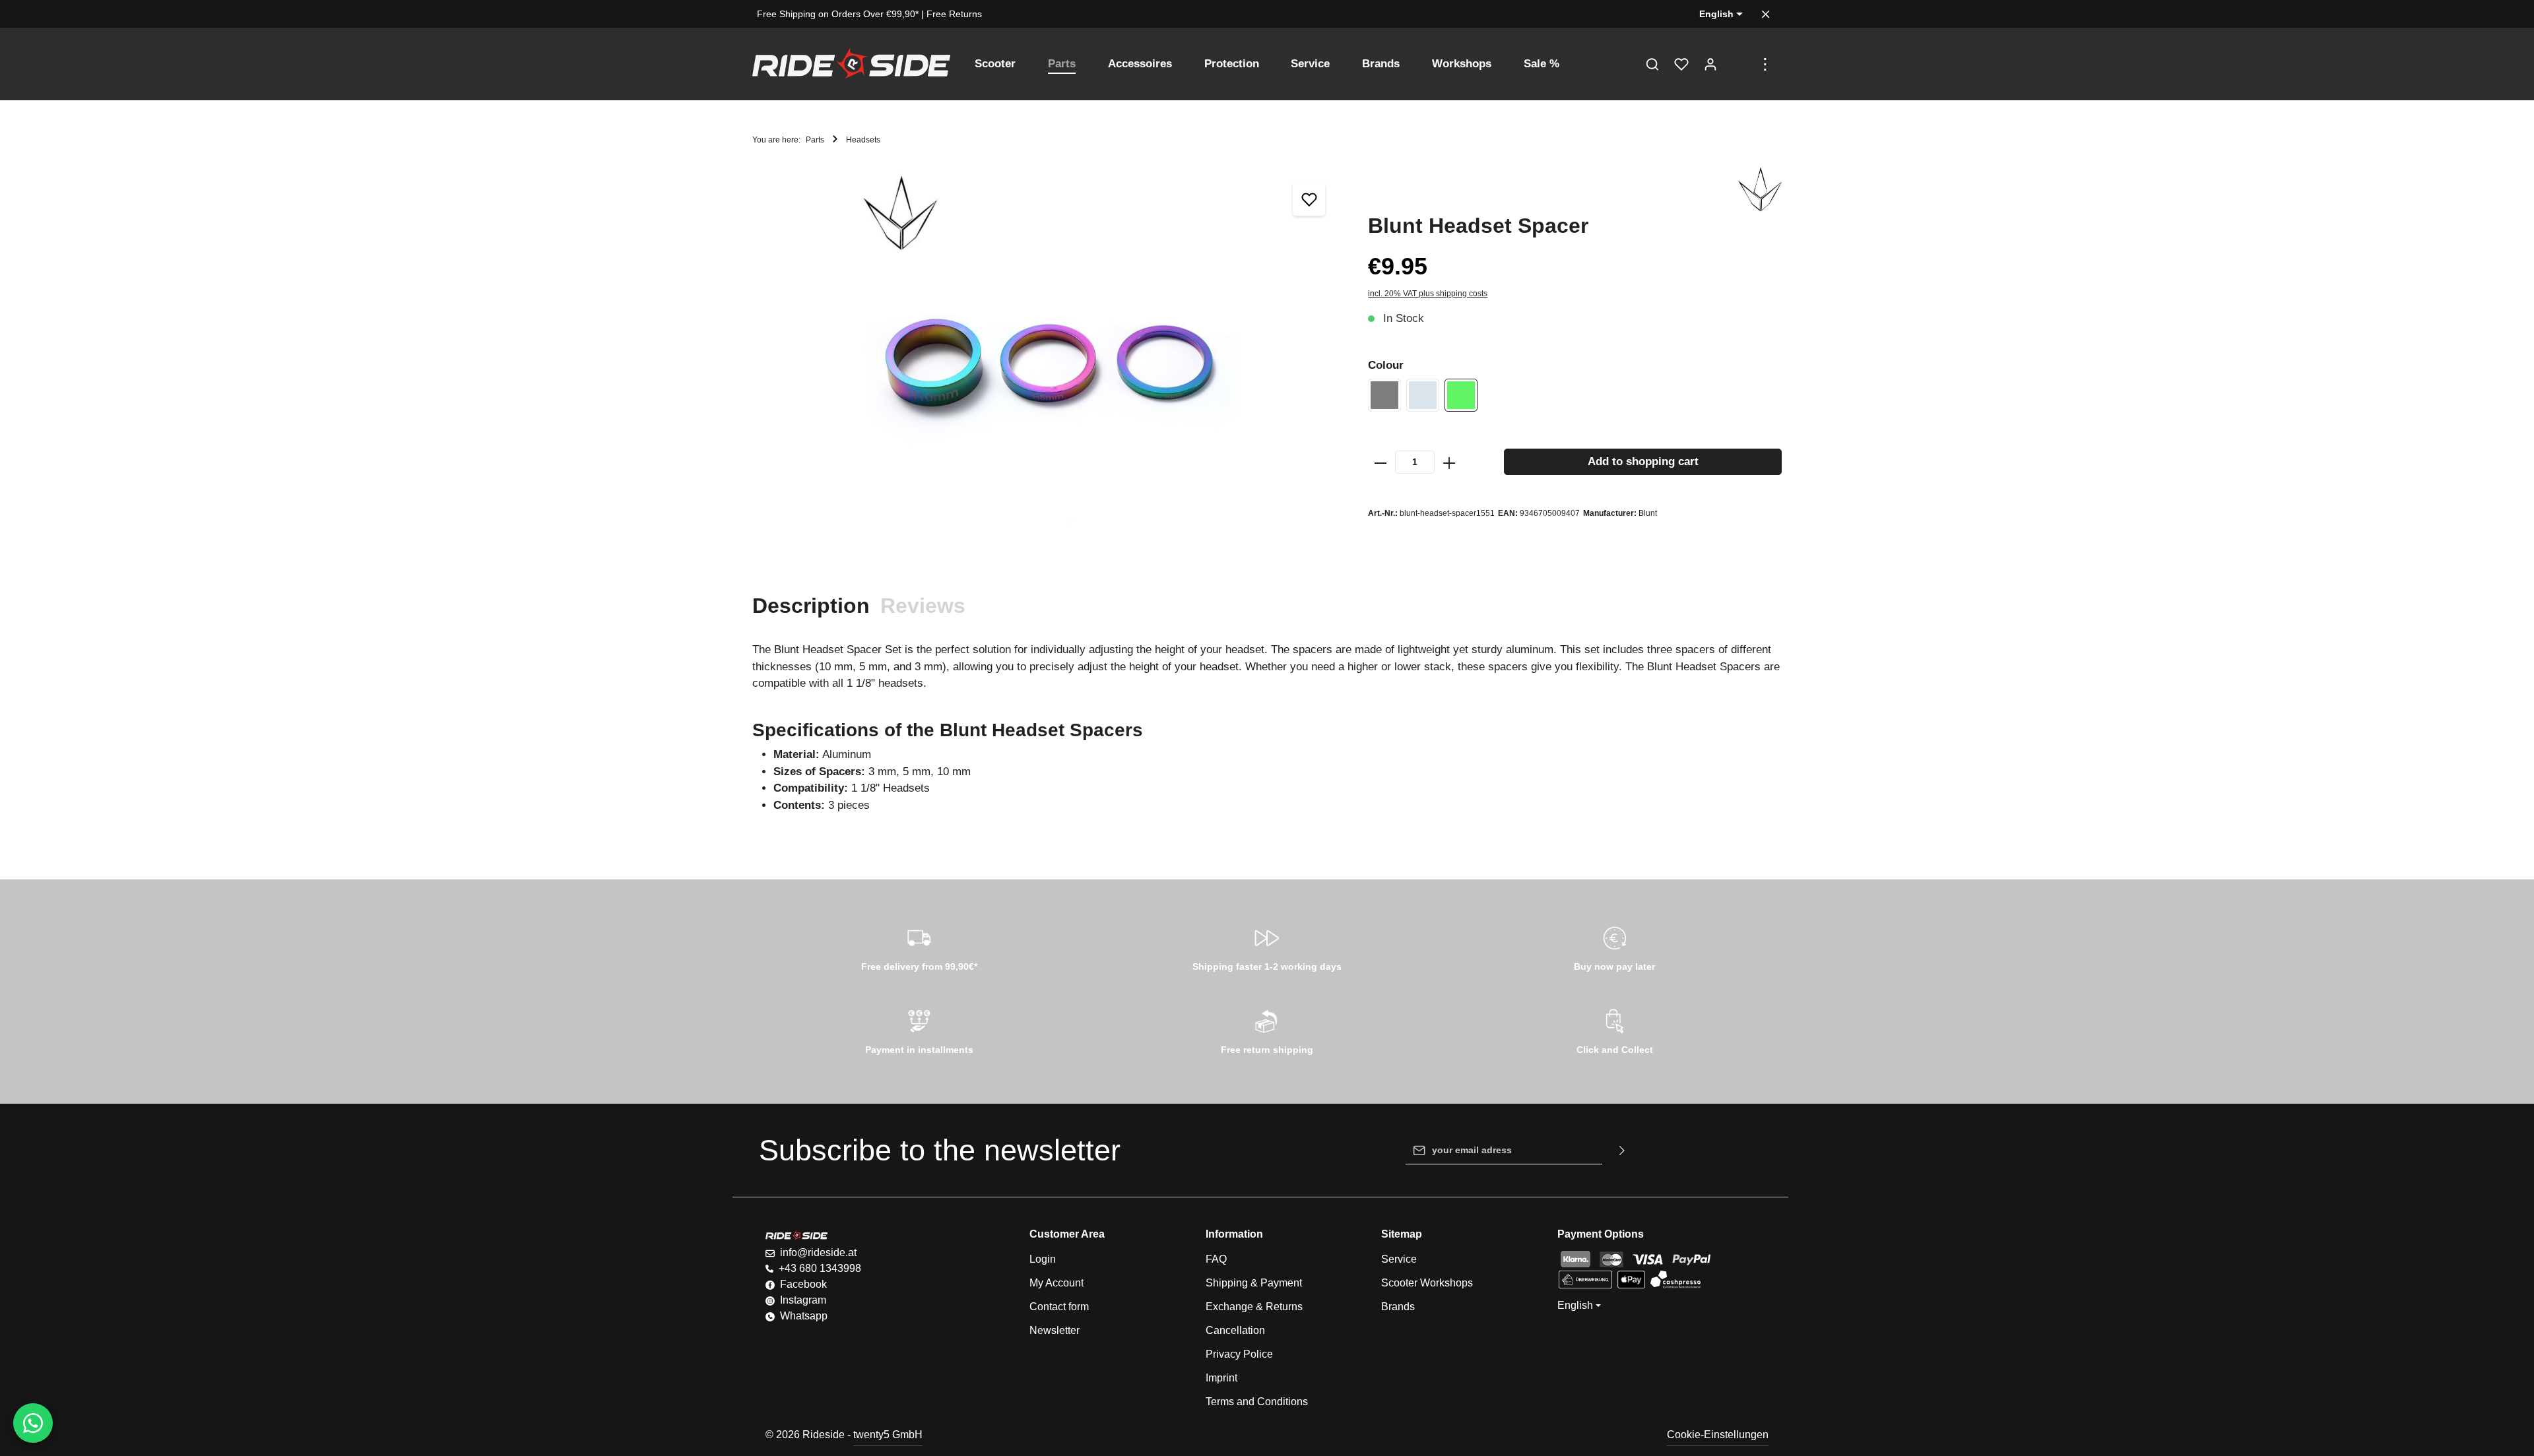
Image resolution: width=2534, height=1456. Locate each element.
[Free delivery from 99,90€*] (920, 947)
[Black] (1384, 395)
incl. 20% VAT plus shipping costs (1428, 294)
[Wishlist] (1681, 64)
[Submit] (1622, 1151)
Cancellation (1235, 1330)
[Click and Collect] (1614, 1030)
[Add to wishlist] (1309, 199)
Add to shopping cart (1643, 461)
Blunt (1648, 513)
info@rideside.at (818, 1252)
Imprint (1221, 1378)
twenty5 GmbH (888, 1435)
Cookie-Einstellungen (1718, 1435)
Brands (1398, 1307)
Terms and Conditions (1257, 1402)
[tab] (811, 606)
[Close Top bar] (1766, 14)
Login (1043, 1259)
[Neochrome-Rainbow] (1461, 395)
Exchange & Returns (1254, 1307)
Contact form (1059, 1307)
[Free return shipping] (1267, 1030)
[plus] (1449, 462)
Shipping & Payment (1254, 1283)
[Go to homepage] (851, 64)
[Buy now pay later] (1614, 947)
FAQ (1216, 1259)
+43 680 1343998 (820, 1268)
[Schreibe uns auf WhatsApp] (33, 1423)
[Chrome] (1423, 395)
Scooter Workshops (1427, 1283)
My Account (1056, 1283)
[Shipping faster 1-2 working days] (1267, 947)
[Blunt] (1760, 190)
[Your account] (1710, 64)
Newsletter (1055, 1330)
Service (1399, 1259)
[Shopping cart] (1739, 64)
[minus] (1381, 462)
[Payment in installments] (920, 1030)
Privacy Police (1239, 1354)
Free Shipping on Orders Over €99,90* (838, 14)
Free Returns (954, 14)
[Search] (1652, 64)
